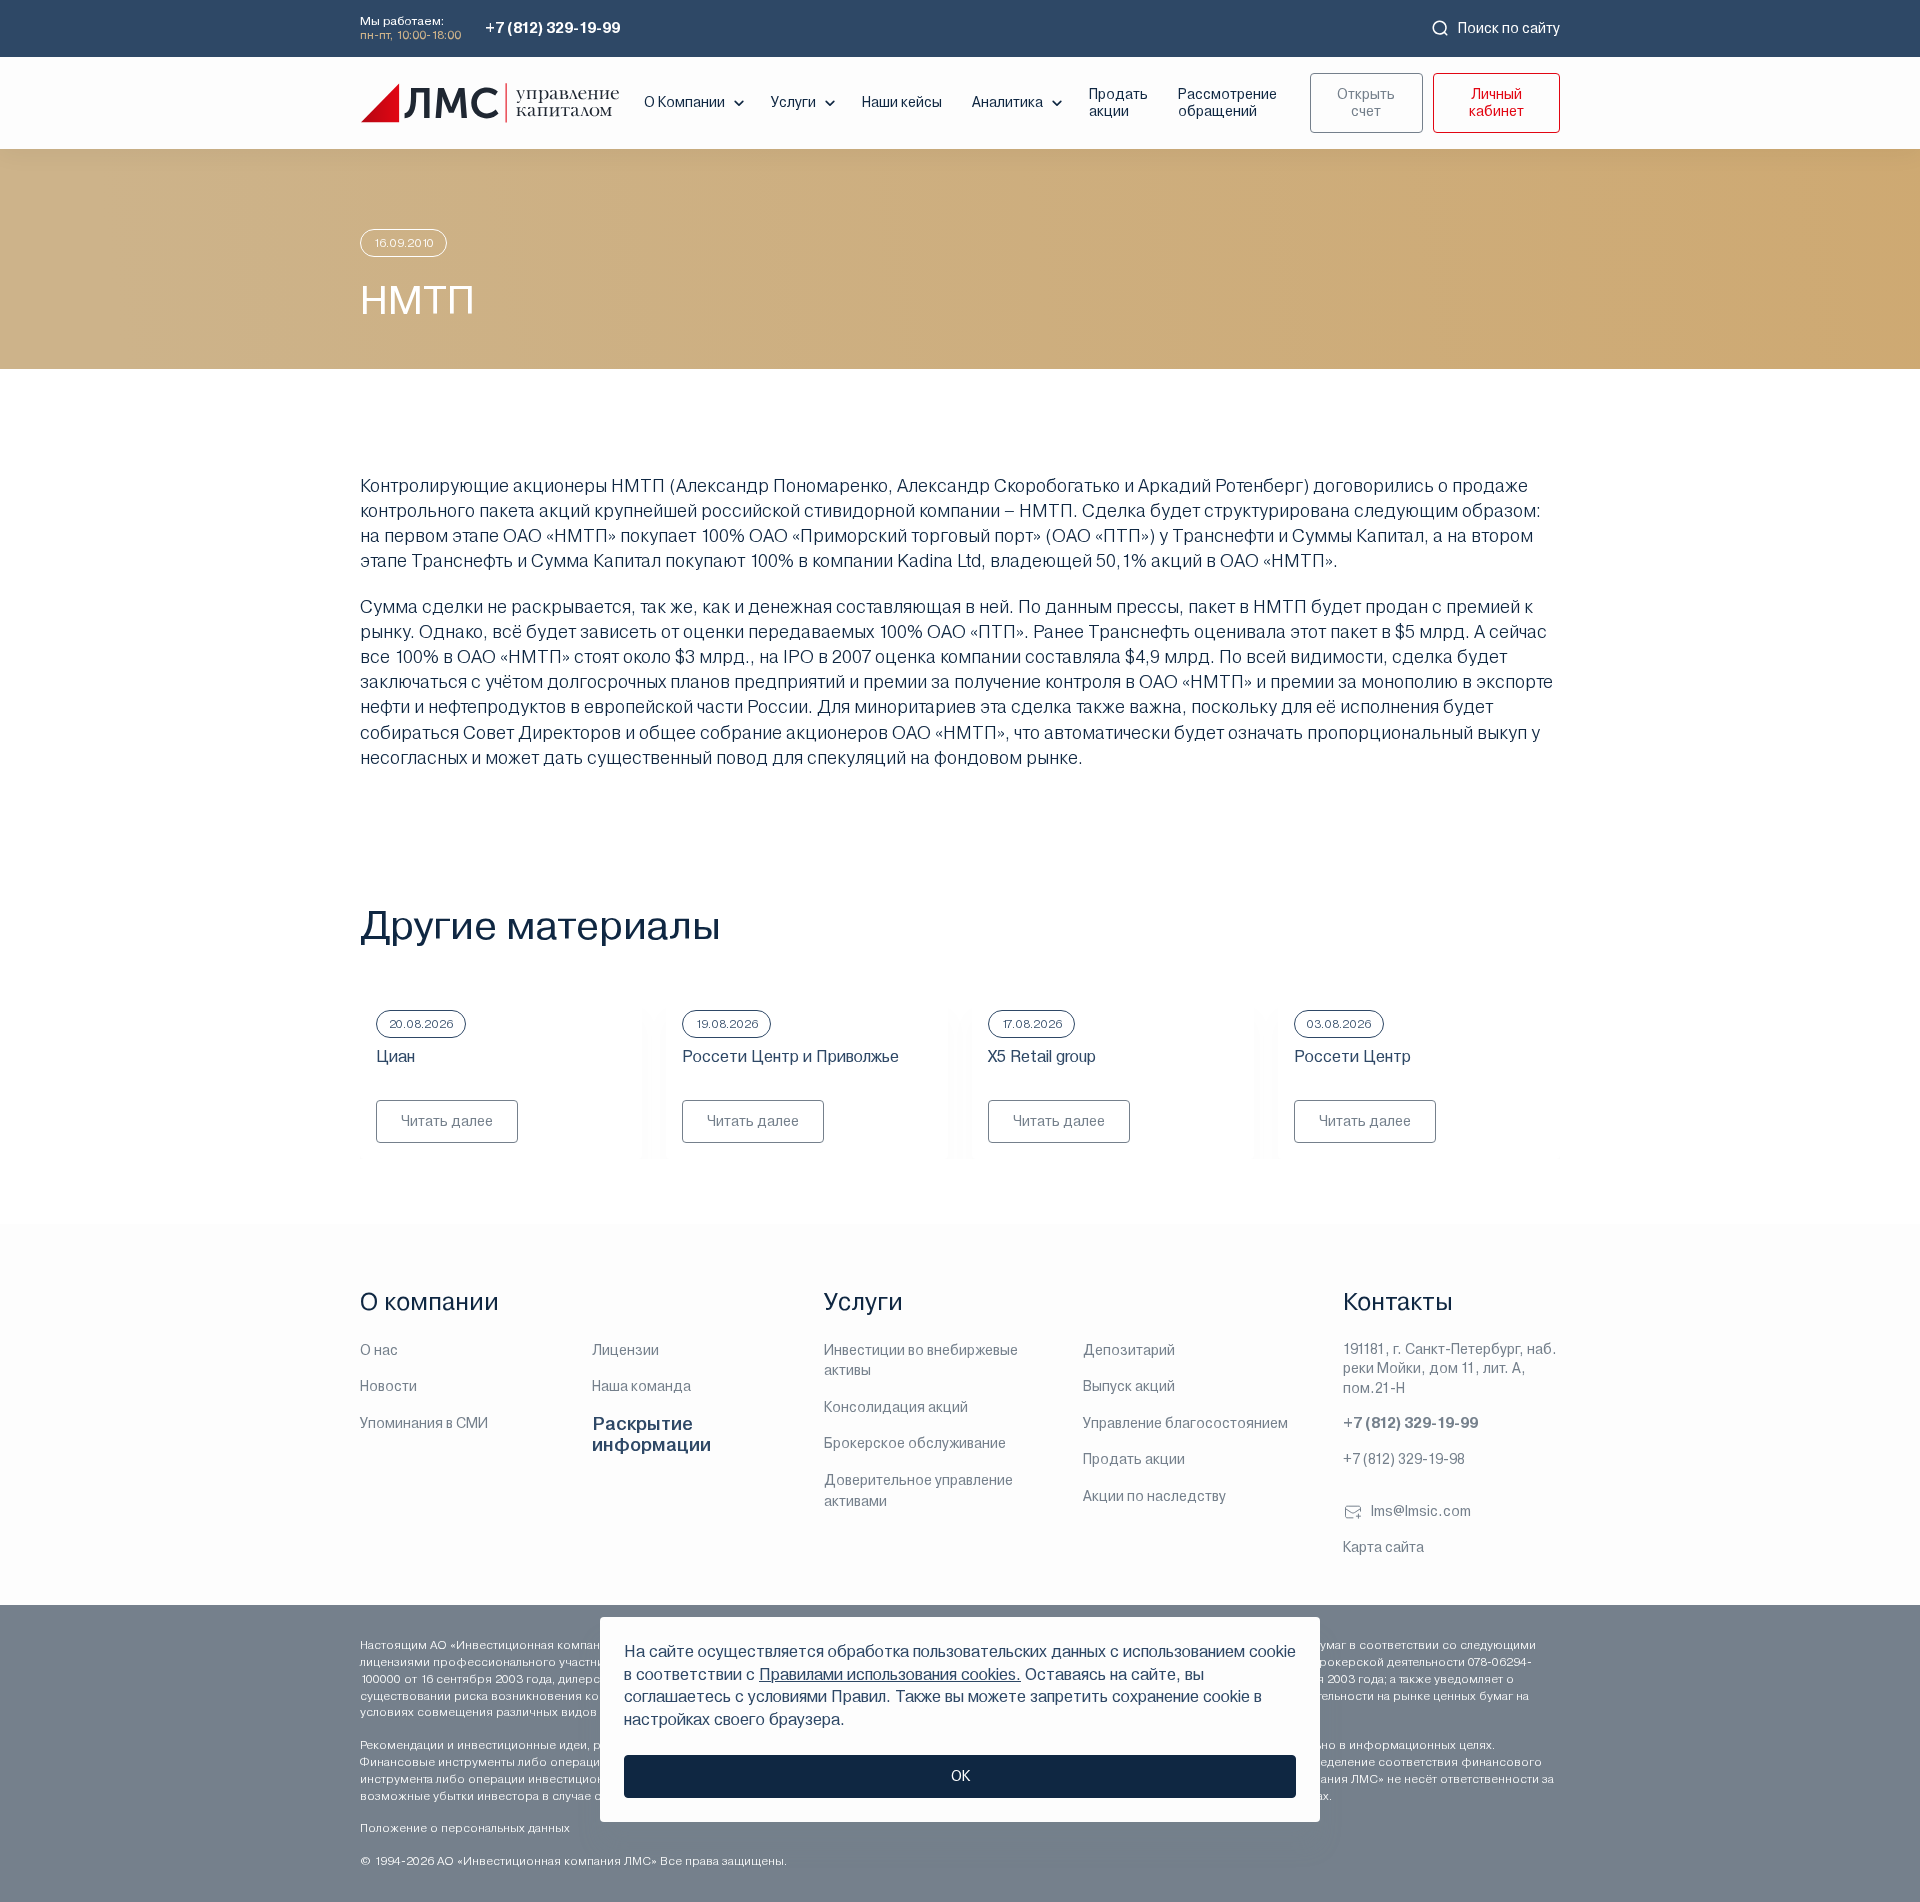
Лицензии (625, 1350)
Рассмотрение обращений (1227, 102)
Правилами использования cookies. (890, 1674)
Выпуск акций (1129, 1386)
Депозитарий (1129, 1350)
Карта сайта (1383, 1547)
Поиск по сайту (1509, 28)
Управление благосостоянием (1185, 1423)
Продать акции (1118, 102)
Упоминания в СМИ (424, 1423)
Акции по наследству (1154, 1496)
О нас (379, 1350)
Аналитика (1007, 102)
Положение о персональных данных (465, 1828)
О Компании (684, 102)
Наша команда (641, 1386)
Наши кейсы (902, 102)
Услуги (793, 102)
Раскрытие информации (651, 1434)
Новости (388, 1386)
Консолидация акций (896, 1407)
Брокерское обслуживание (915, 1443)
